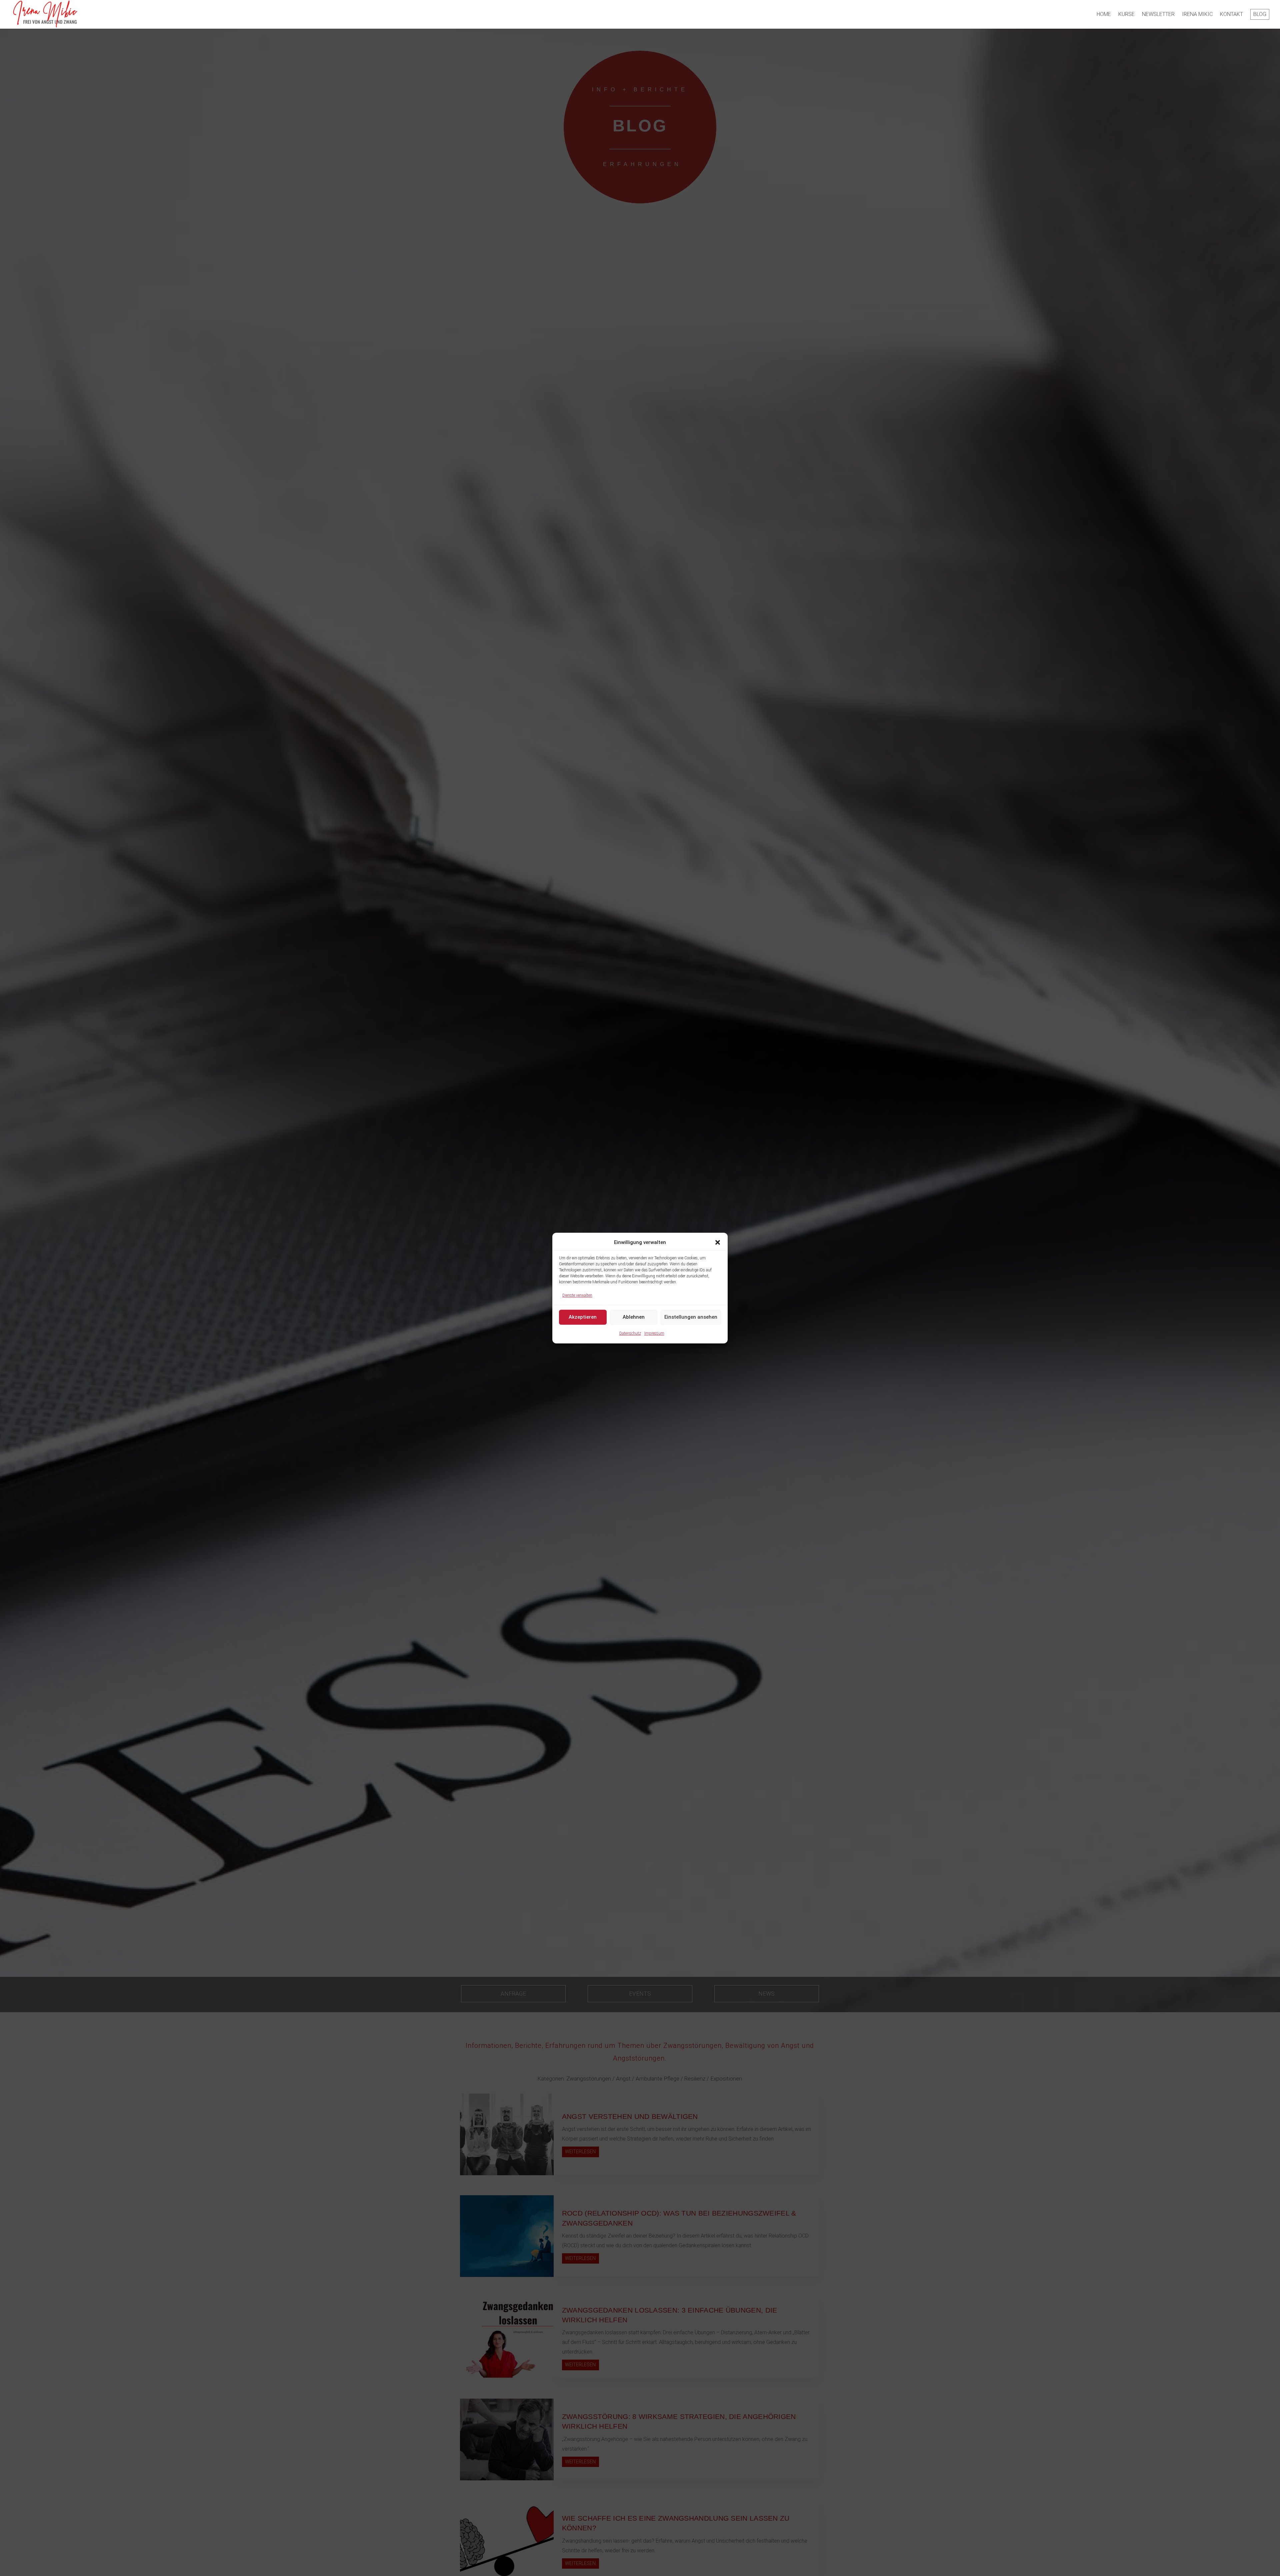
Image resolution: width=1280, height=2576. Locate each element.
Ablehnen (634, 1317)
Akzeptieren (583, 1317)
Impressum (654, 1333)
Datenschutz (630, 1333)
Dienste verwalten (577, 1295)
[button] (718, 1243)
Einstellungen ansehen (691, 1317)
